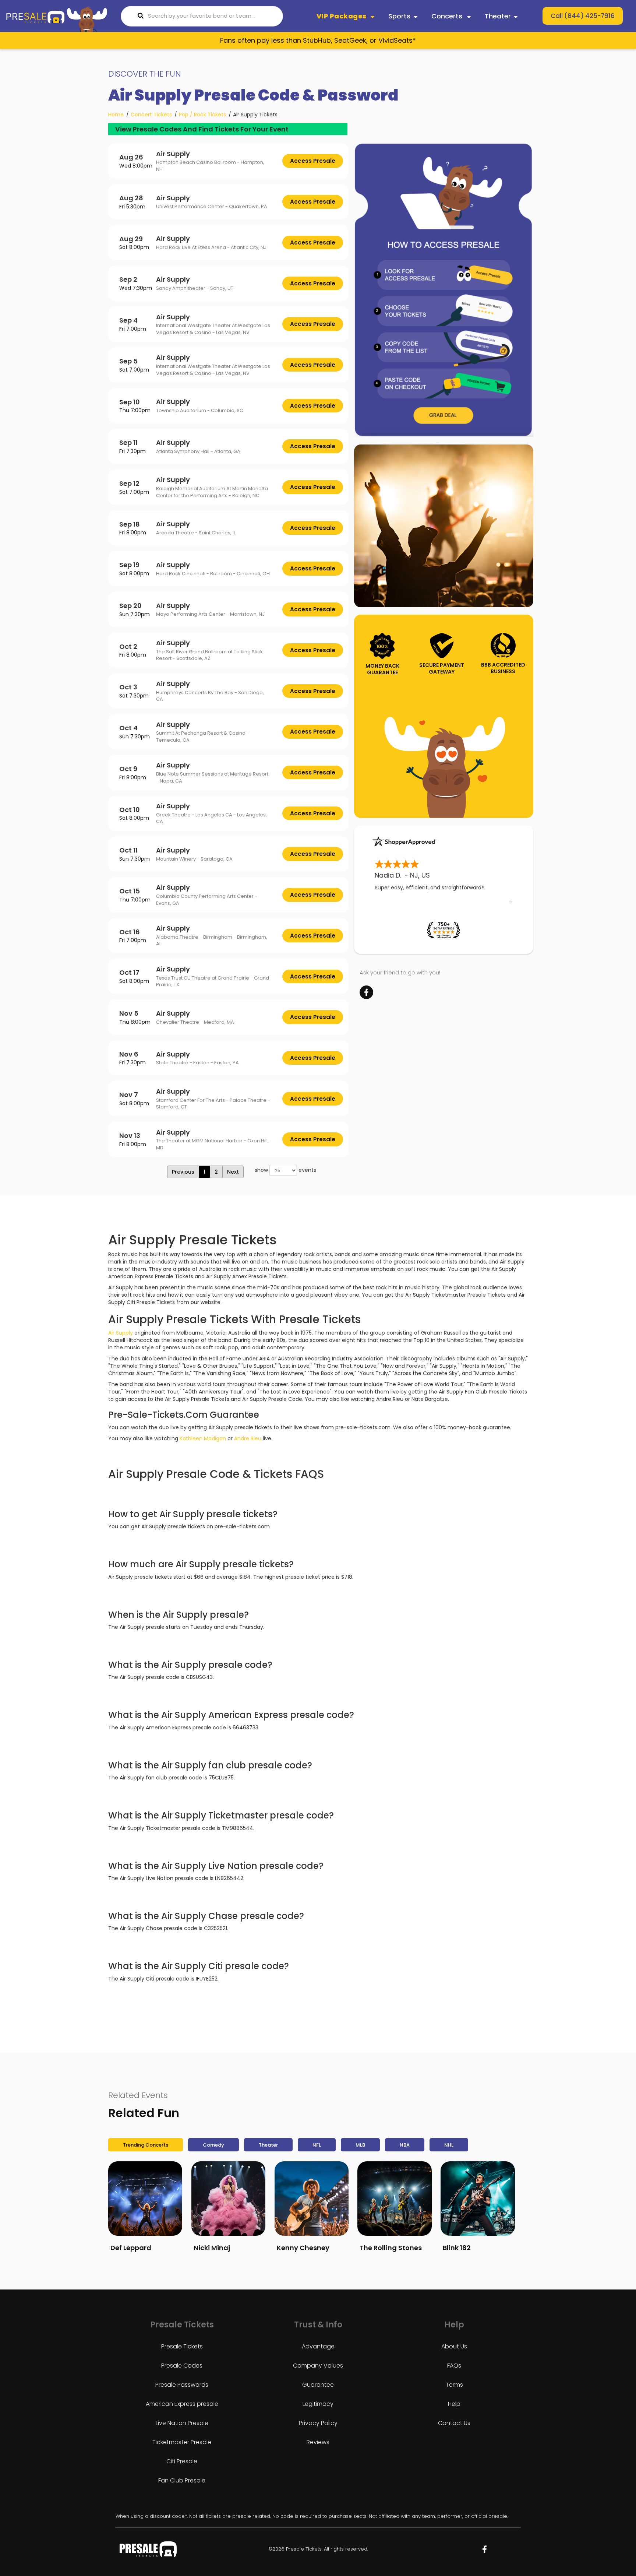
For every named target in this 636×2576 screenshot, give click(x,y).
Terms (454, 2385)
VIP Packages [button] (342, 16)
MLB (360, 2145)
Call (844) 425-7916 (583, 16)
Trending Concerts (146, 2145)
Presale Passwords (182, 2385)
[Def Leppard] (145, 2198)
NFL (317, 2145)
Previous (183, 1172)
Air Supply (121, 1333)
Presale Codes (182, 2366)
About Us (454, 2346)
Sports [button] (399, 16)
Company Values (318, 2366)
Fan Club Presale (182, 2480)
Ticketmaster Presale (182, 2442)
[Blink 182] (478, 2198)
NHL (449, 2145)
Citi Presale (182, 2461)
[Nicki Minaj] (228, 2198)
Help (454, 2404)
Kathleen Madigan (203, 1438)
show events (285, 1170)
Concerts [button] (448, 16)
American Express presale (182, 2404)
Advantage (318, 2346)
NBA (405, 2145)
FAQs (454, 2366)
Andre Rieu (248, 1438)
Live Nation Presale (182, 2423)
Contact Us (454, 2423)
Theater (268, 2145)
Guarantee (318, 2385)
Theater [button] (498, 16)
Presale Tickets (182, 2346)
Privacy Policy (318, 2423)
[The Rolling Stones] (394, 2198)
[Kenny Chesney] (312, 2198)
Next (233, 1172)
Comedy (213, 2145)
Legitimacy (318, 2404)
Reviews (318, 2442)
